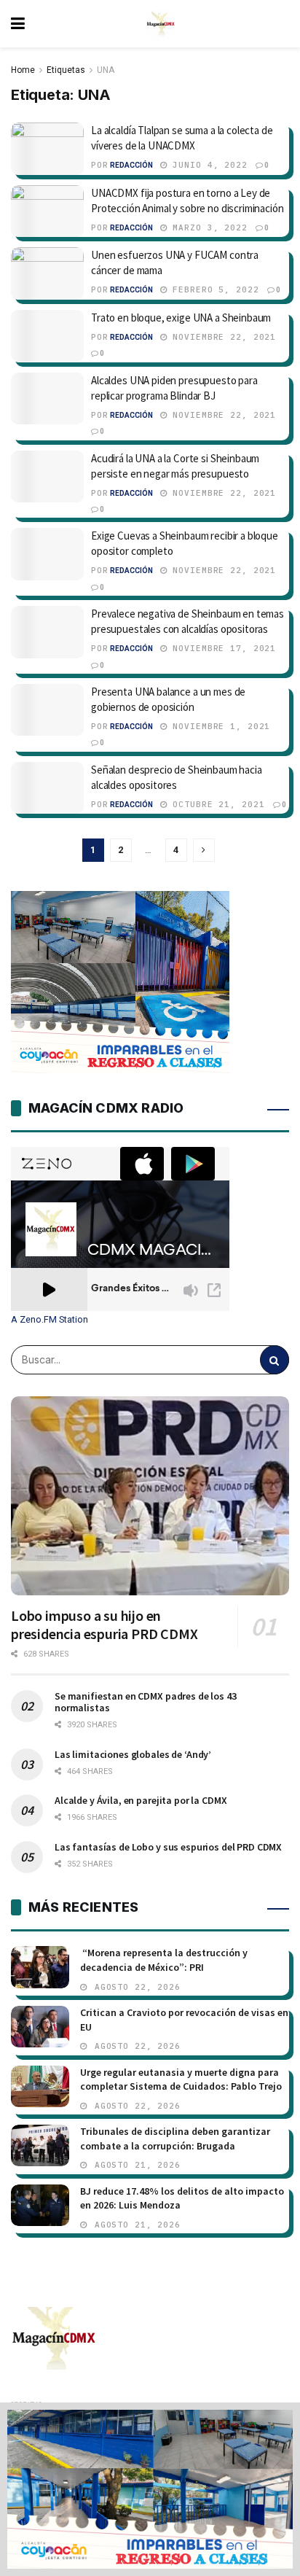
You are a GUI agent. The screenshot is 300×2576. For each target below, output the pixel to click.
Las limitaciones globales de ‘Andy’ (133, 1754)
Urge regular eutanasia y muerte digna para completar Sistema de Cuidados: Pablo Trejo (181, 2079)
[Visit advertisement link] (150, 2489)
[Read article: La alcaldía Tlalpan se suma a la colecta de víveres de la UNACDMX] (47, 149)
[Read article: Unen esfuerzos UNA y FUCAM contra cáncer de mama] (47, 273)
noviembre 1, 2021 (219, 726)
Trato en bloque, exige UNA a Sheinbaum (181, 318)
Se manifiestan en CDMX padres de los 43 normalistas (146, 1702)
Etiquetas (66, 70)
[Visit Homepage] (161, 24)
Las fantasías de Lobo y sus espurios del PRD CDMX (168, 1847)
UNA (106, 70)
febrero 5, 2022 (213, 289)
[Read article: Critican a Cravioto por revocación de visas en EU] (40, 2027)
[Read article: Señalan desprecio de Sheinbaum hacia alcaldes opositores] (47, 788)
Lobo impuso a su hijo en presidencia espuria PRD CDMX (104, 1624)
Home (23, 70)
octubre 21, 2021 (216, 804)
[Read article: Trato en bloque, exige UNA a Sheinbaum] (47, 336)
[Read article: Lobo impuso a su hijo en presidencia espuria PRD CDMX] (150, 1496)
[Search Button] (275, 1360)
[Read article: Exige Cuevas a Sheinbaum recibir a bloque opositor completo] (47, 554)
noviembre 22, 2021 (222, 337)
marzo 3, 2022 (208, 227)
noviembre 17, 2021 (222, 648)
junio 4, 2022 (208, 165)
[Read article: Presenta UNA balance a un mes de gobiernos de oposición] (47, 710)
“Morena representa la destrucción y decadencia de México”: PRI (164, 1960)
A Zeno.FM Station (50, 1320)
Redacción (131, 165)
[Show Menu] (18, 24)
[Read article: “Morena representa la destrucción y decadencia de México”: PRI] (40, 1967)
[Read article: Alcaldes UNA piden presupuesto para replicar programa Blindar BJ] (47, 399)
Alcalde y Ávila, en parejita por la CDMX (141, 1800)
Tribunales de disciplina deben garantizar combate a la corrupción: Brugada (175, 2139)
